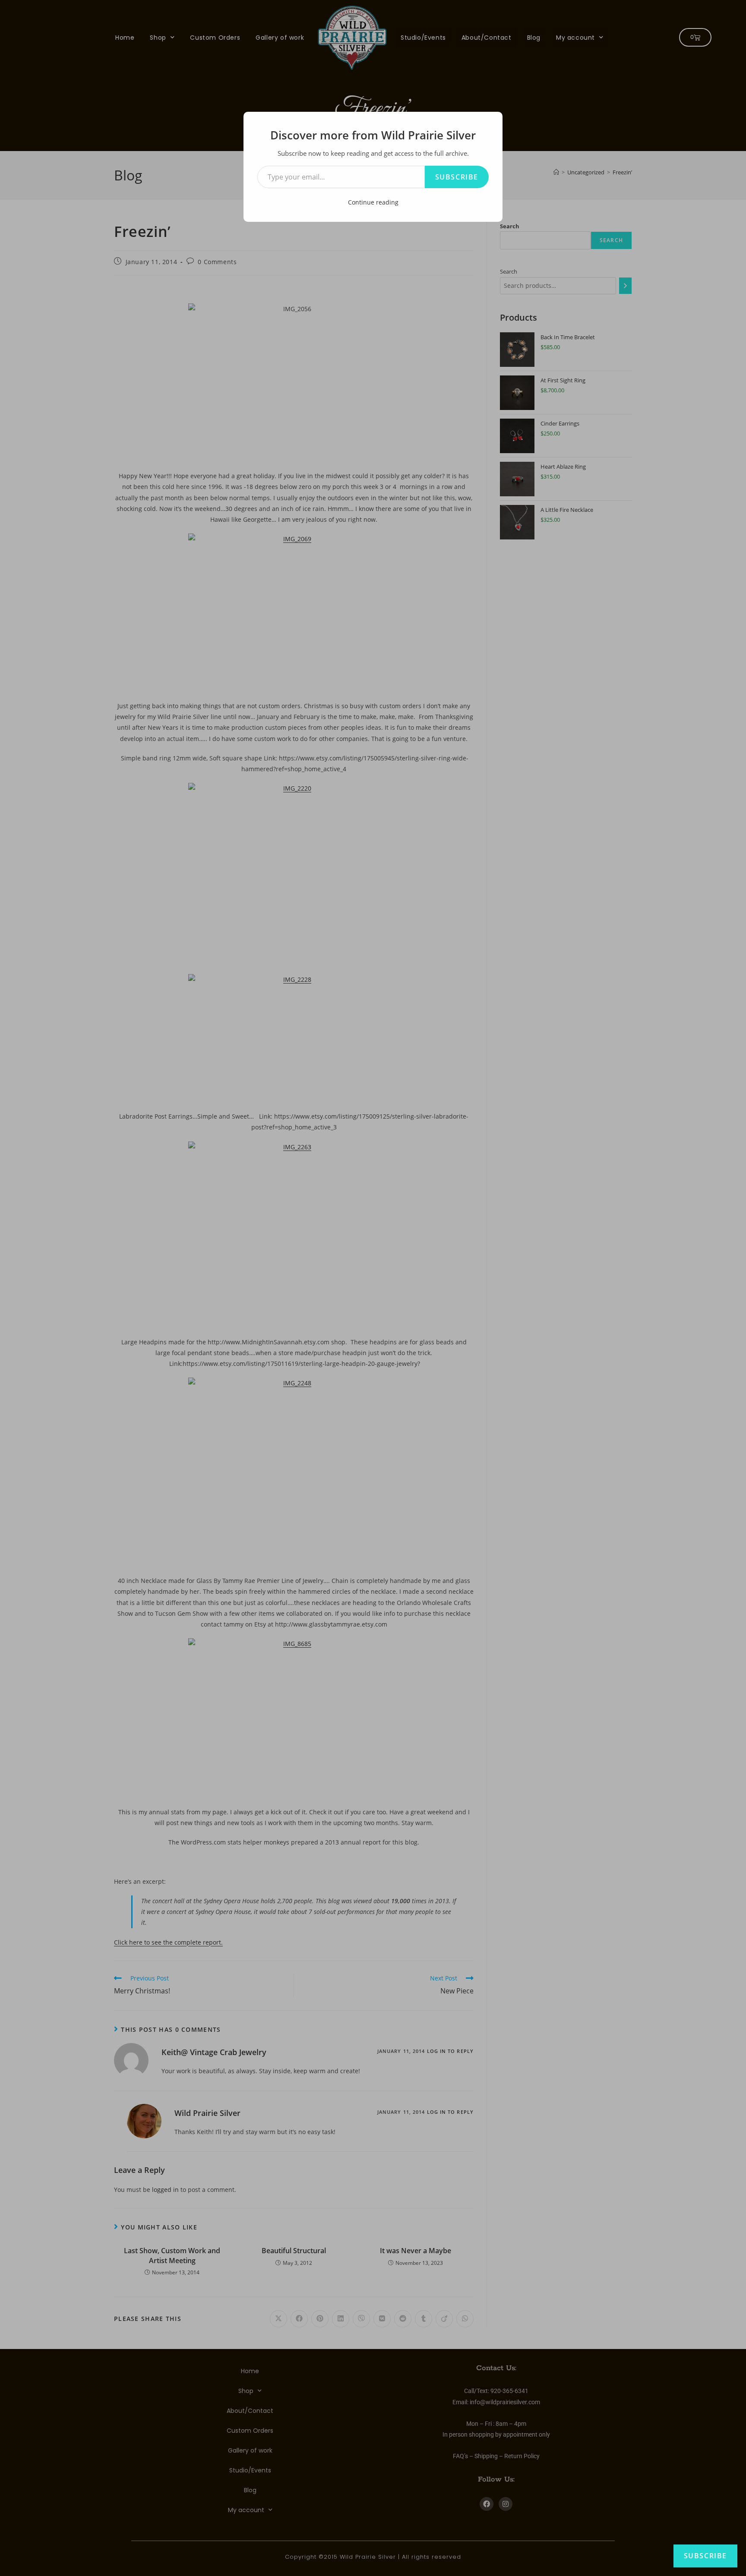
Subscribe (457, 177)
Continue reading (373, 202)
